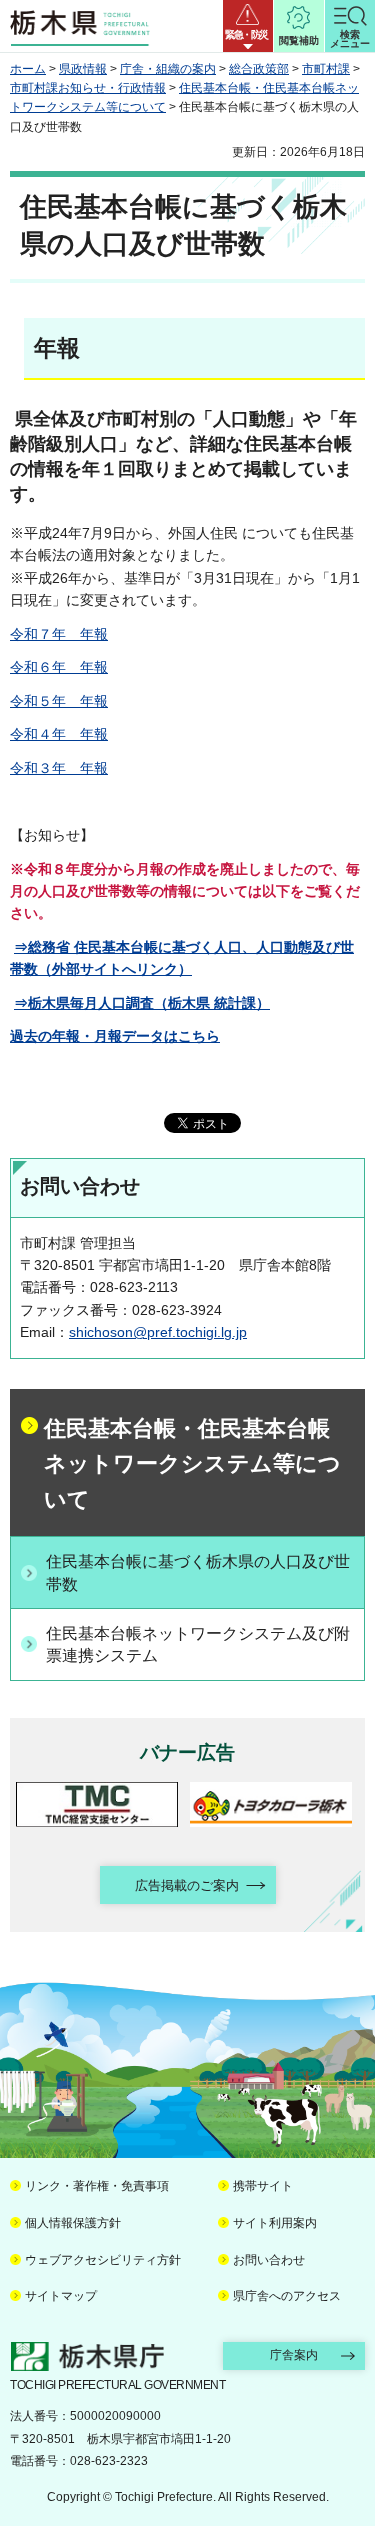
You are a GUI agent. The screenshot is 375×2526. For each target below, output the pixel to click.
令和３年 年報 (59, 768)
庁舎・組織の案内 (168, 69)
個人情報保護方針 (73, 2223)
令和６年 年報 (59, 667)
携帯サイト (263, 2186)
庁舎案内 (294, 2355)
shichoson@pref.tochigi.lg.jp (158, 1332)
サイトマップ (61, 2296)
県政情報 (83, 69)
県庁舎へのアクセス (287, 2296)
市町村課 (326, 69)
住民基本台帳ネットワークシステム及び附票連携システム (198, 1644)
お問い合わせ (269, 2260)
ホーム (28, 69)
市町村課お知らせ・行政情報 (88, 88)
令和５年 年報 (59, 701)
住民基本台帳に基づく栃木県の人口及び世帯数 (198, 1572)
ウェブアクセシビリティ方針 (103, 2260)
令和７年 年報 (59, 634)
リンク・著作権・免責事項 (97, 2186)
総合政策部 (259, 69)
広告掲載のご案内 (187, 1885)
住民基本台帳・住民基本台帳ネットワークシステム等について (192, 1464)
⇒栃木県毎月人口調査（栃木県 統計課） (142, 1003)
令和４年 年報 (59, 734)
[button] (248, 26)
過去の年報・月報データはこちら (115, 1036)
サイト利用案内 (275, 2223)
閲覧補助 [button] (299, 40)
